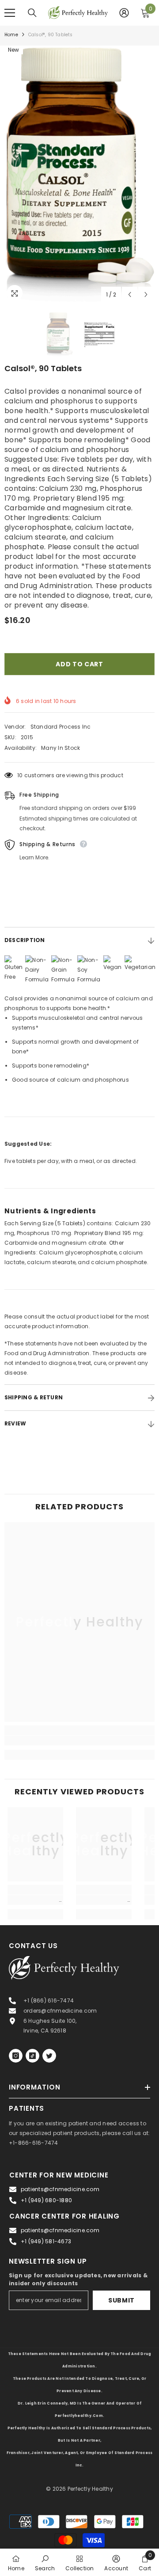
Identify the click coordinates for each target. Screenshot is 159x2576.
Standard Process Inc (61, 727)
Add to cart (79, 664)
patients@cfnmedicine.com (60, 2189)
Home (11, 35)
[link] (79, 1740)
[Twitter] (49, 2056)
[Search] (32, 13)
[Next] (146, 294)
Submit (121, 2300)
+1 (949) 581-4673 (46, 2241)
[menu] (10, 13)
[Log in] (124, 13)
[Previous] (130, 294)
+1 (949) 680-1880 (46, 2200)
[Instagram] (16, 2056)
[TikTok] (32, 2056)
